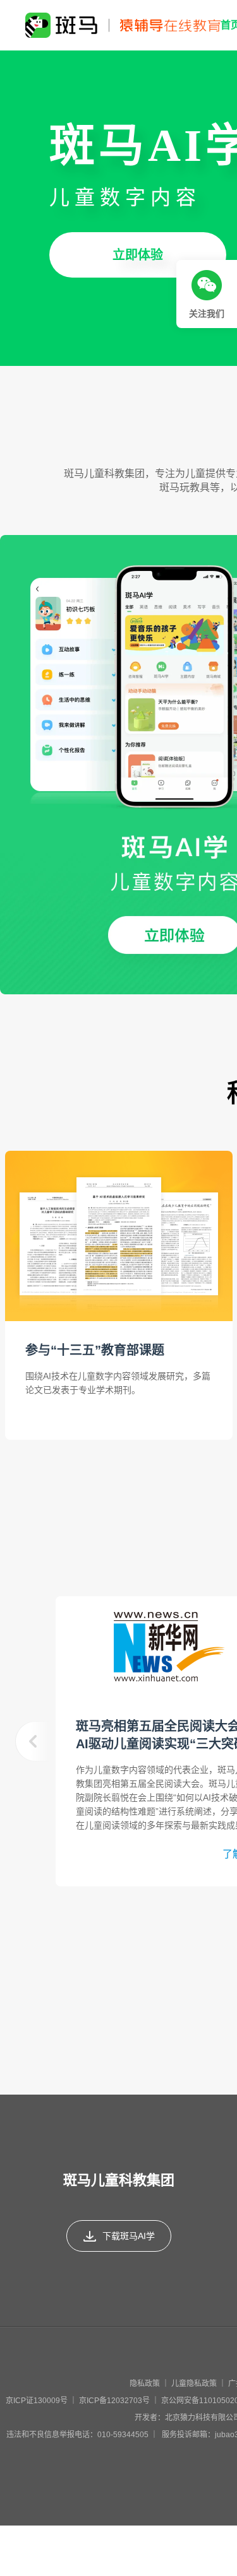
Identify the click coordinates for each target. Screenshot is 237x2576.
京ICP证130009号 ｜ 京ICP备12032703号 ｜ (83, 2401)
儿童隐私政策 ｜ (200, 2384)
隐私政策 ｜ (150, 2384)
